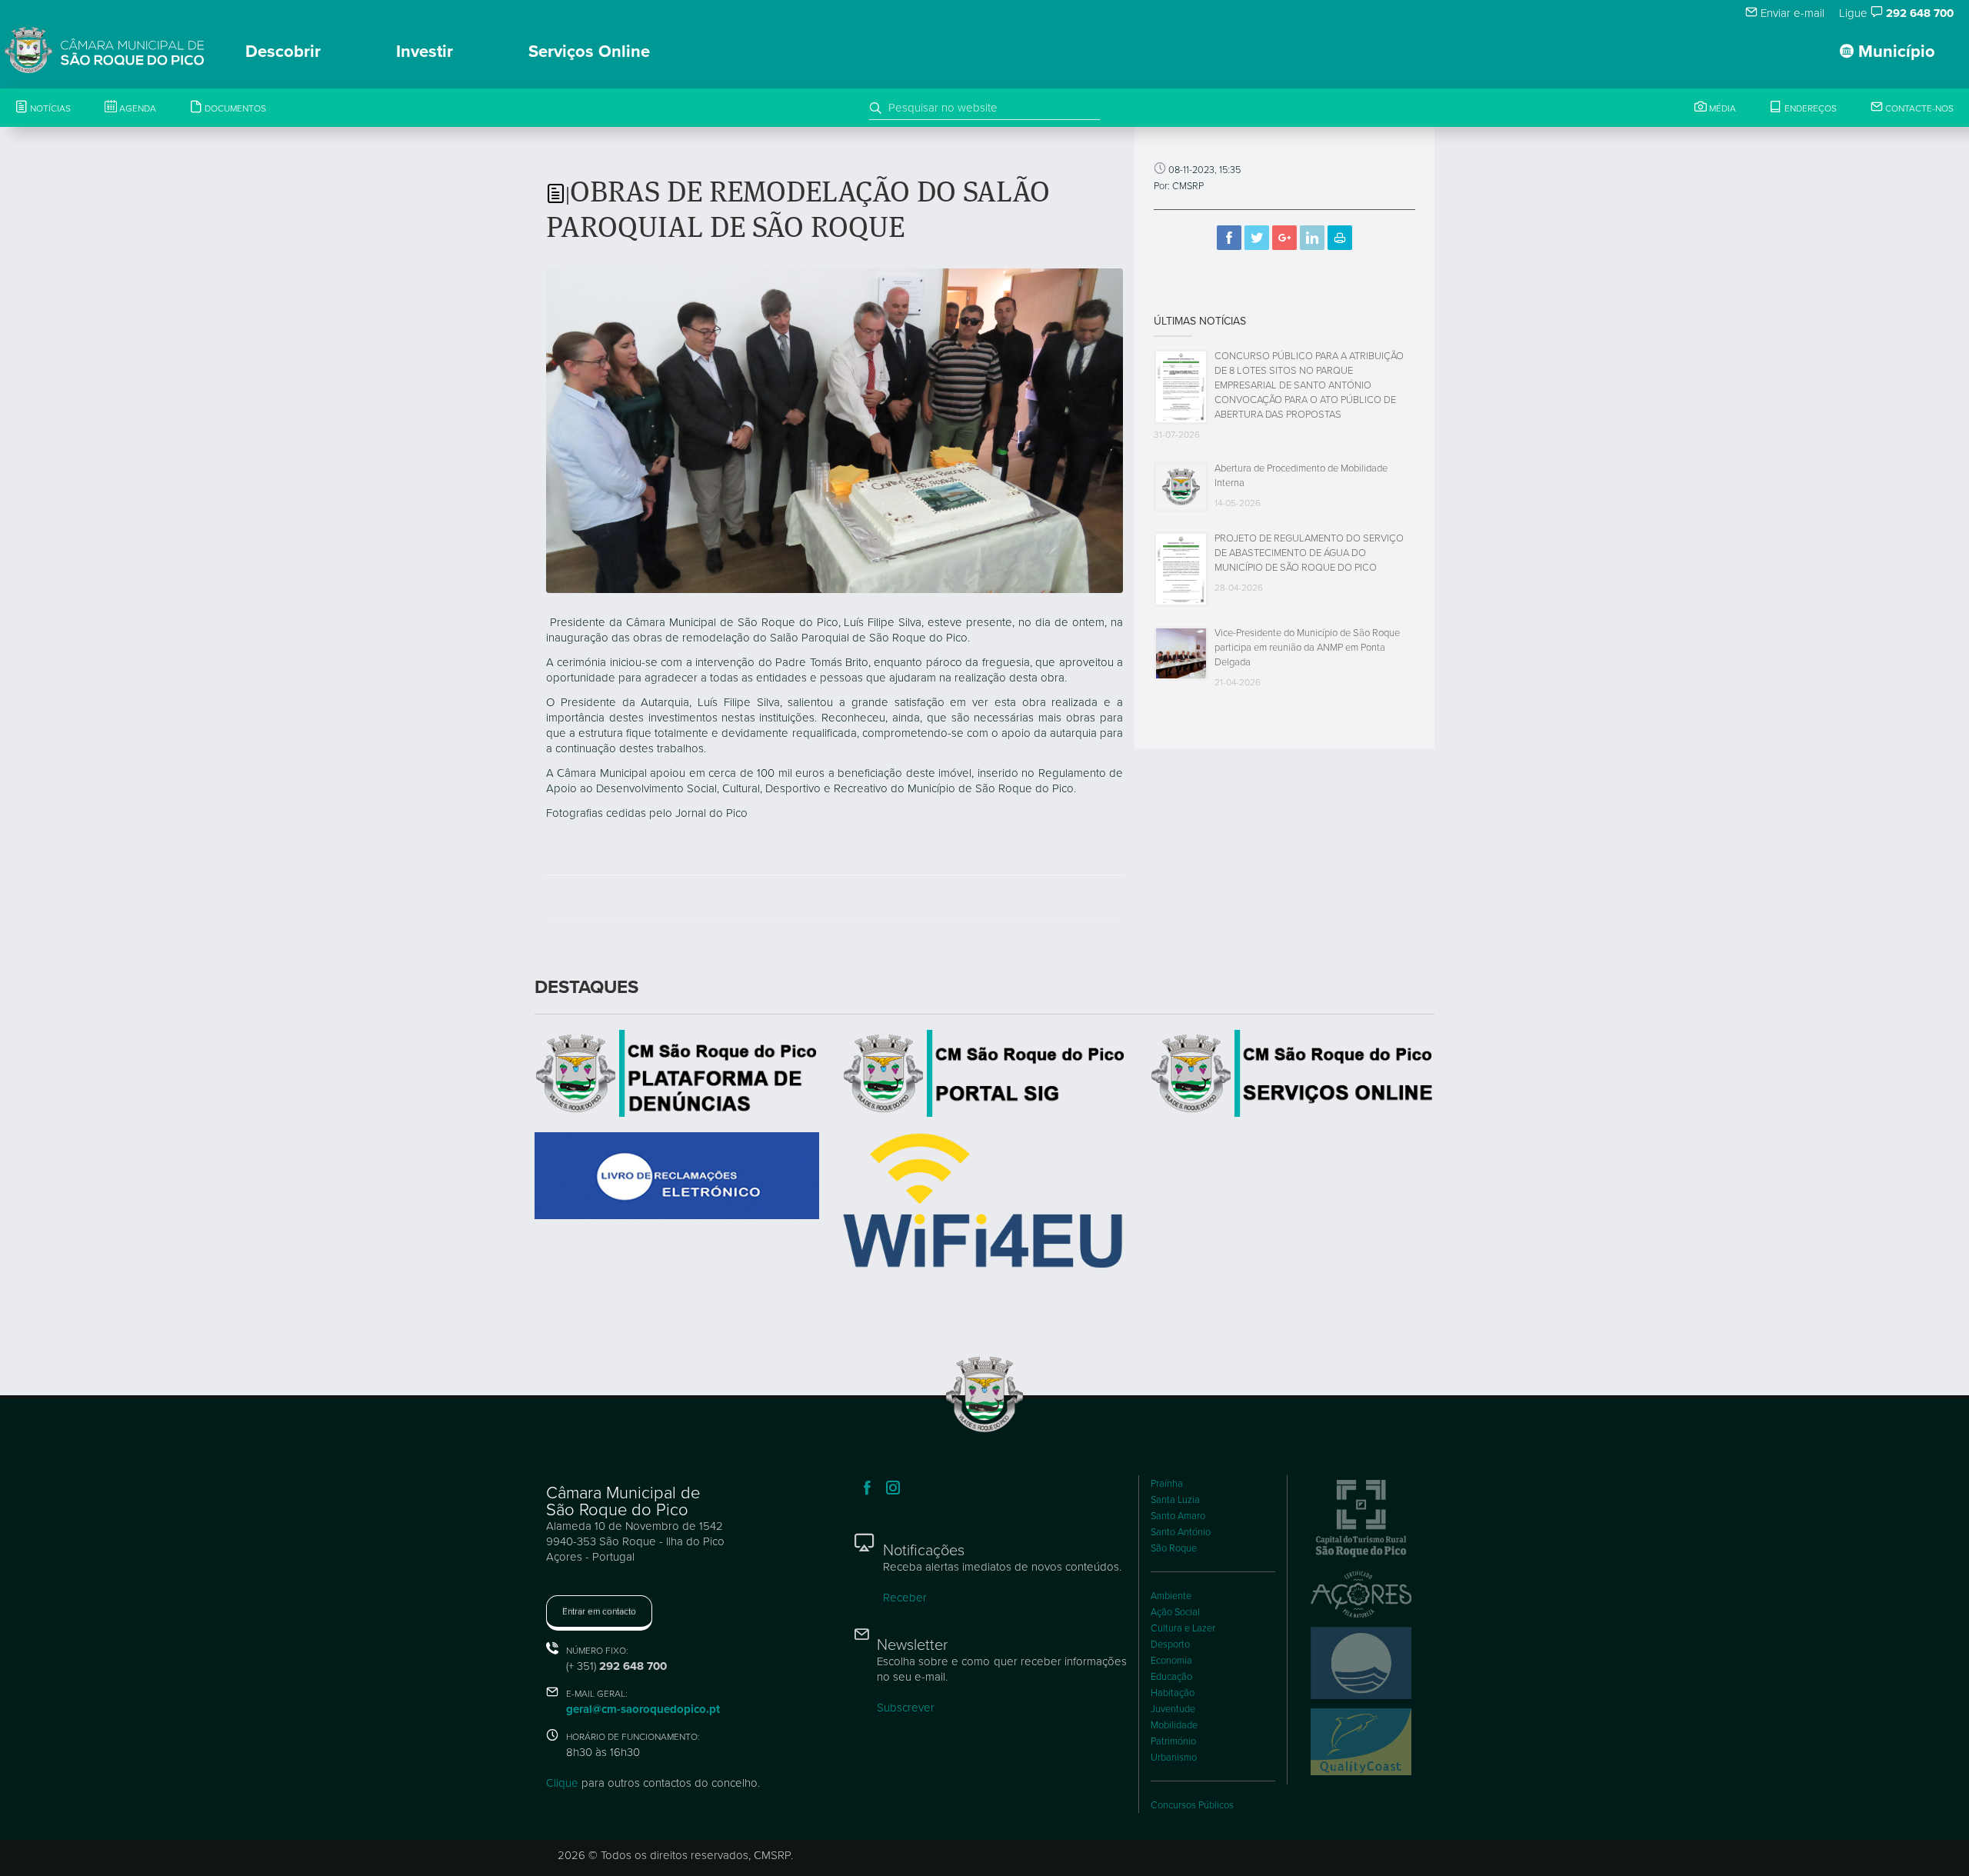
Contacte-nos (1918, 108)
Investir (425, 52)
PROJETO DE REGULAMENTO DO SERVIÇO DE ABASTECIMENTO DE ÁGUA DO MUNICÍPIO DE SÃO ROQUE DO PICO (1309, 553)
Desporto (1170, 1644)
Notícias (49, 108)
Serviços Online (589, 52)
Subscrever (906, 1708)
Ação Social (1175, 1612)
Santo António (1181, 1532)
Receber (905, 1598)
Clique (562, 1783)
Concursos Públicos (1192, 1805)
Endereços (1809, 108)
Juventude (1173, 1709)
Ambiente (1171, 1596)
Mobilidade (1174, 1725)
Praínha (1167, 1484)
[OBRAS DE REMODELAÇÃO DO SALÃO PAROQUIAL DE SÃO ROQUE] (835, 430)
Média (1721, 108)
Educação (1171, 1677)
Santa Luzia (1175, 1500)
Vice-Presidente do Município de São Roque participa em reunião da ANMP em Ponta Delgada (1307, 648)
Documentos (234, 108)
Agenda (137, 108)
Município (1894, 52)
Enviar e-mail (1791, 13)
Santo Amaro (1178, 1516)
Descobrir (283, 52)
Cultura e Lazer (1183, 1628)
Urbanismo (1174, 1758)
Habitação (1173, 1693)
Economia (1171, 1661)
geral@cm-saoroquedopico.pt (643, 1709)
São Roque (1174, 1548)
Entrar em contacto (599, 1611)
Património (1173, 1741)
